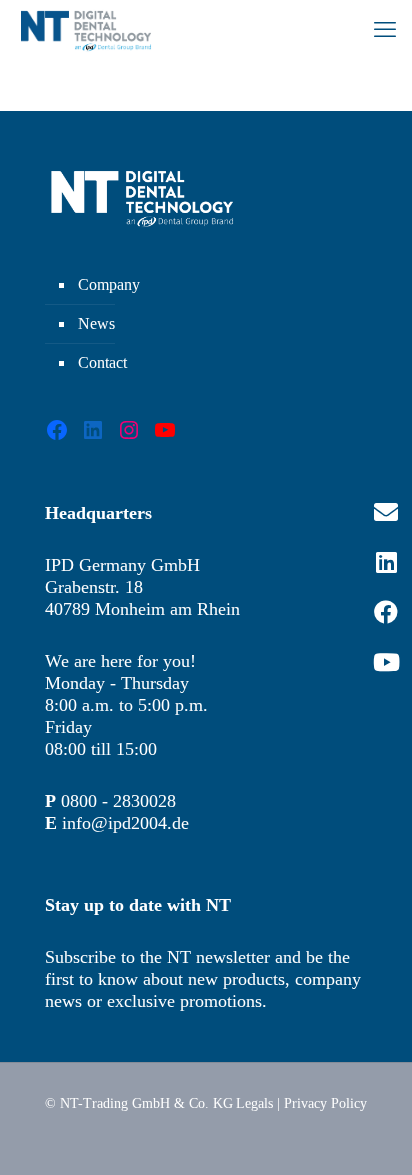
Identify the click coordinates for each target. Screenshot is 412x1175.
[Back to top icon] (371, 1134)
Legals (254, 1103)
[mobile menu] (385, 30)
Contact (102, 362)
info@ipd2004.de (125, 823)
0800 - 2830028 (118, 801)
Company (109, 284)
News (96, 323)
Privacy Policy (325, 1103)
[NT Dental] (86, 30)
